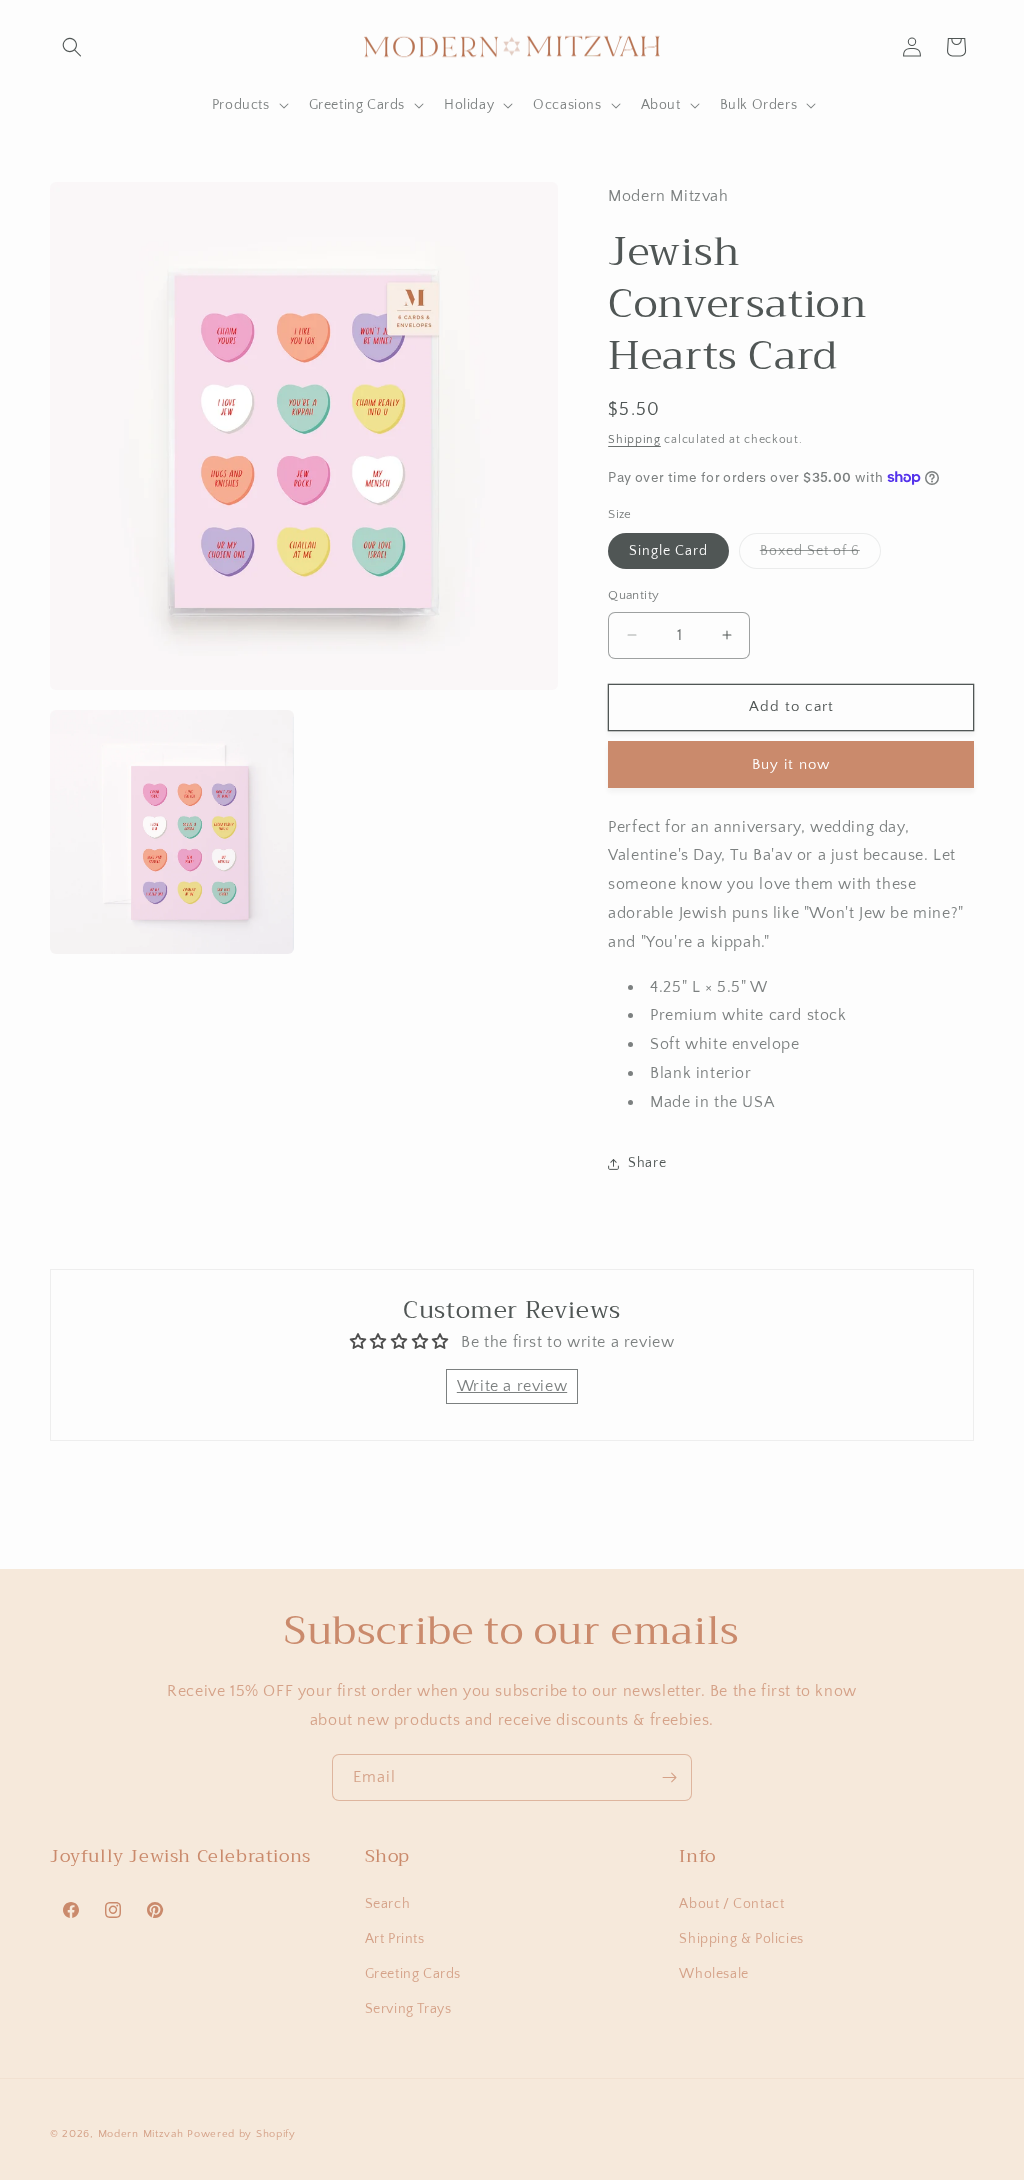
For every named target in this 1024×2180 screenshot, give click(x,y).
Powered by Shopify (241, 2134)
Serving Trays (408, 2009)
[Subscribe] (669, 1777)
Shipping (634, 439)
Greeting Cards (413, 1974)
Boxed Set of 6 (820, 555)
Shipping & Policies (741, 1939)
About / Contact (731, 1904)
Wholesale (713, 1974)
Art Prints (395, 1939)
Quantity (633, 595)
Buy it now (791, 764)
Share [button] (647, 1163)
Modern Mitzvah (141, 2134)
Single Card (668, 551)
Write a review (512, 1386)
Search (388, 1904)
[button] (72, 47)
